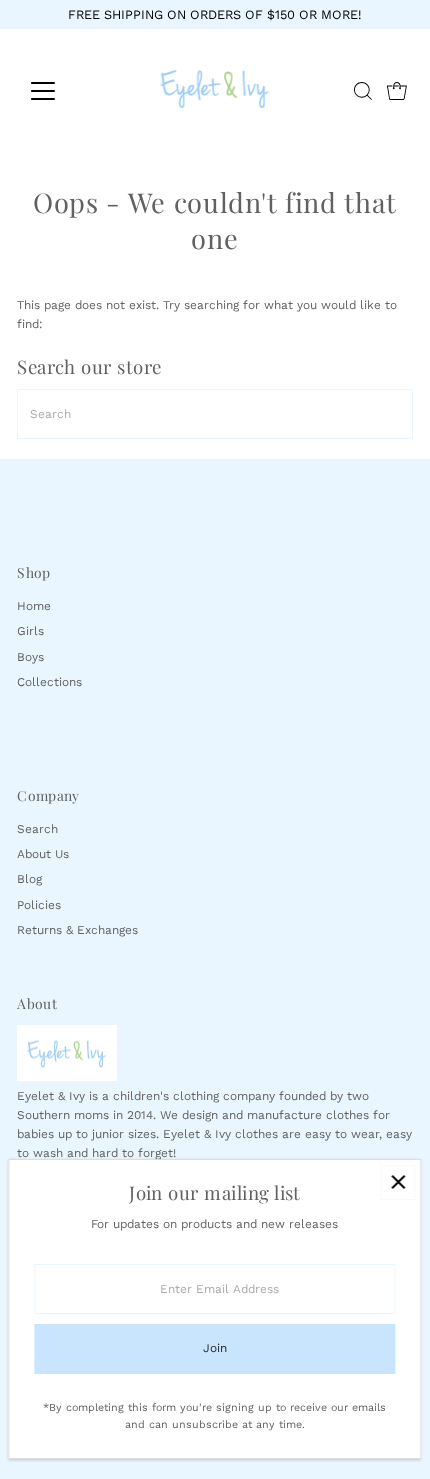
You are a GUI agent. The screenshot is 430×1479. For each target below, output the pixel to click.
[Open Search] (363, 91)
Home (34, 606)
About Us (43, 854)
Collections (49, 682)
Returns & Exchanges (77, 930)
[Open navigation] (64, 91)
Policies (39, 905)
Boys (30, 657)
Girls (30, 631)
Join (215, 1348)
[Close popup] (397, 1182)
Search (37, 829)
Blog (29, 879)
